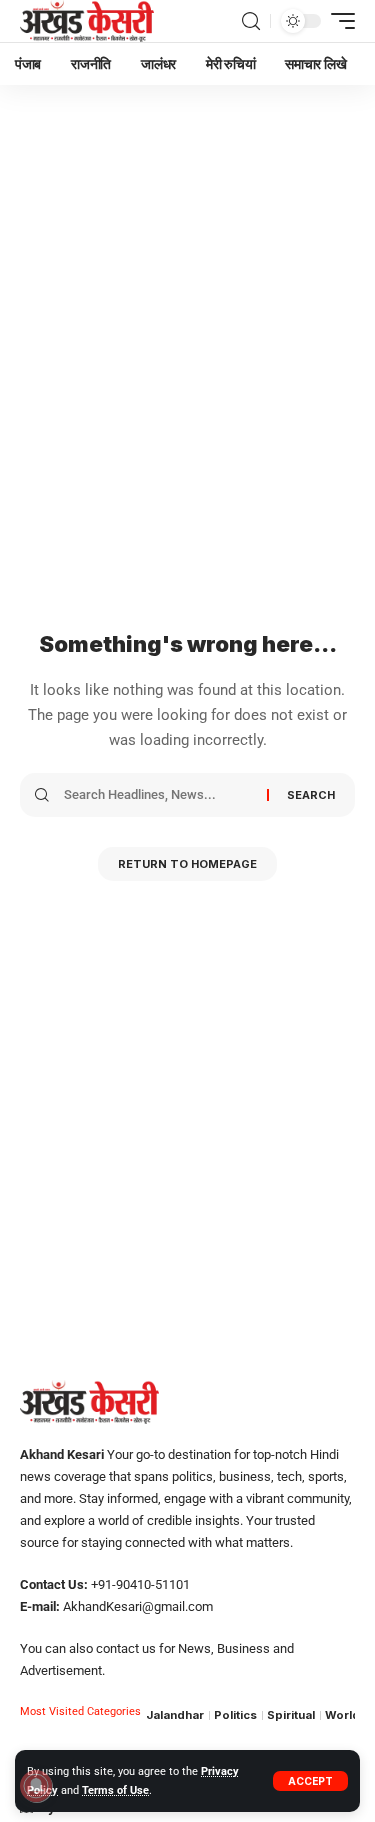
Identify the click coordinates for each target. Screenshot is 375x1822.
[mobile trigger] (338, 21)
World (342, 1715)
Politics (235, 1715)
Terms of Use (115, 1790)
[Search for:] (158, 795)
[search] (251, 21)
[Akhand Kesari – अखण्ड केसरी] (87, 21)
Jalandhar (175, 1715)
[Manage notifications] (36, 1786)
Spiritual (291, 1715)
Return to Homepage (187, 864)
